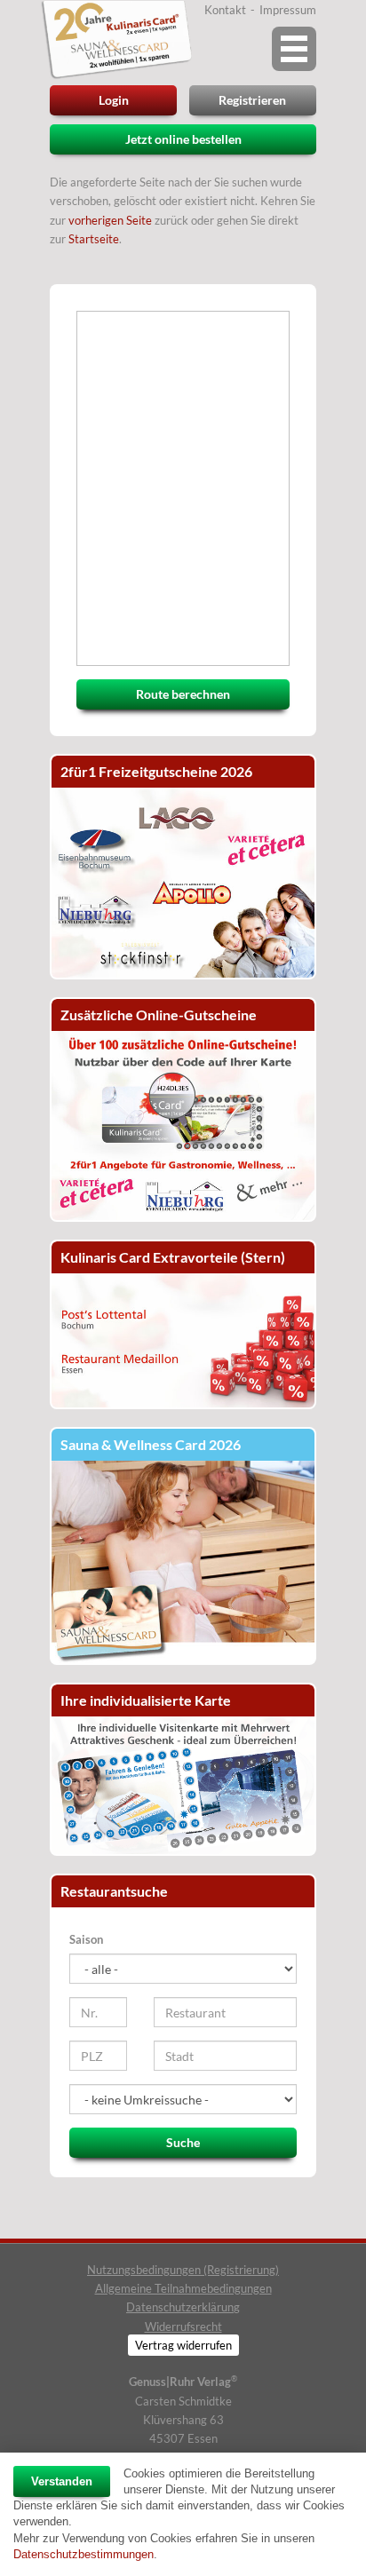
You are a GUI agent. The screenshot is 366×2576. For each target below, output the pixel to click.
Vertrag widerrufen (183, 2345)
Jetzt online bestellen (183, 139)
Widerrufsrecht (183, 2326)
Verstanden (62, 2481)
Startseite (94, 239)
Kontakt (225, 10)
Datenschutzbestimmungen (84, 2554)
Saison (86, 1939)
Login (114, 100)
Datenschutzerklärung (183, 2307)
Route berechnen (183, 694)
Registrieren (252, 100)
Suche (183, 2142)
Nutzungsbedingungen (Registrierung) (183, 2270)
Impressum (288, 10)
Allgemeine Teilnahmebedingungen (183, 2288)
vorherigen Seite (110, 220)
